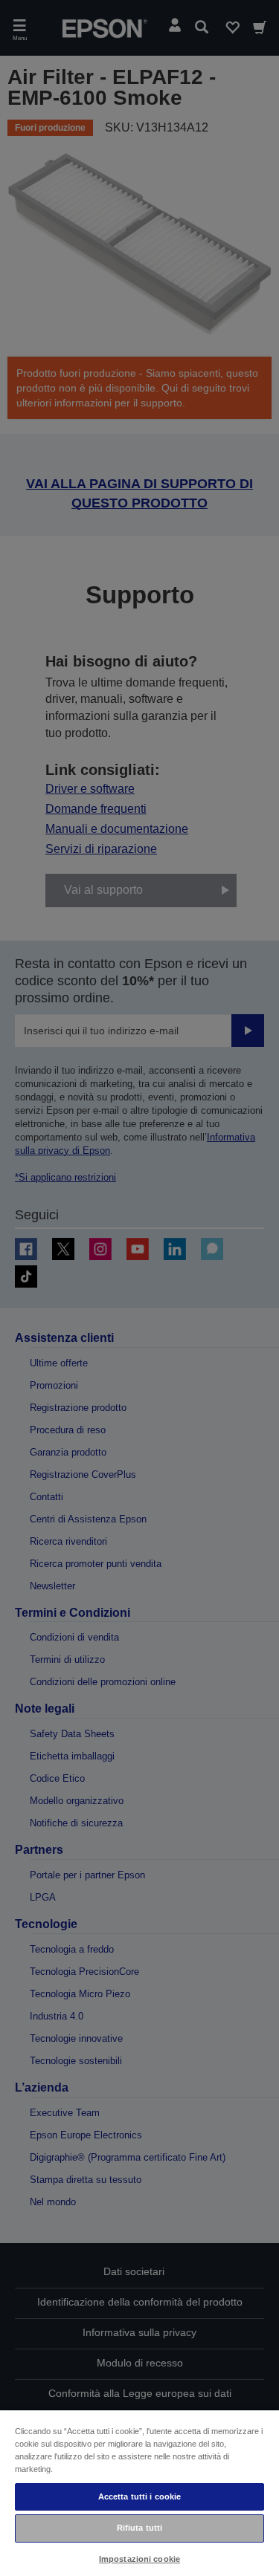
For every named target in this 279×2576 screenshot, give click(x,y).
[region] (139, 2492)
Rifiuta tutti (139, 2528)
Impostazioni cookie (139, 2559)
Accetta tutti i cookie (140, 2496)
